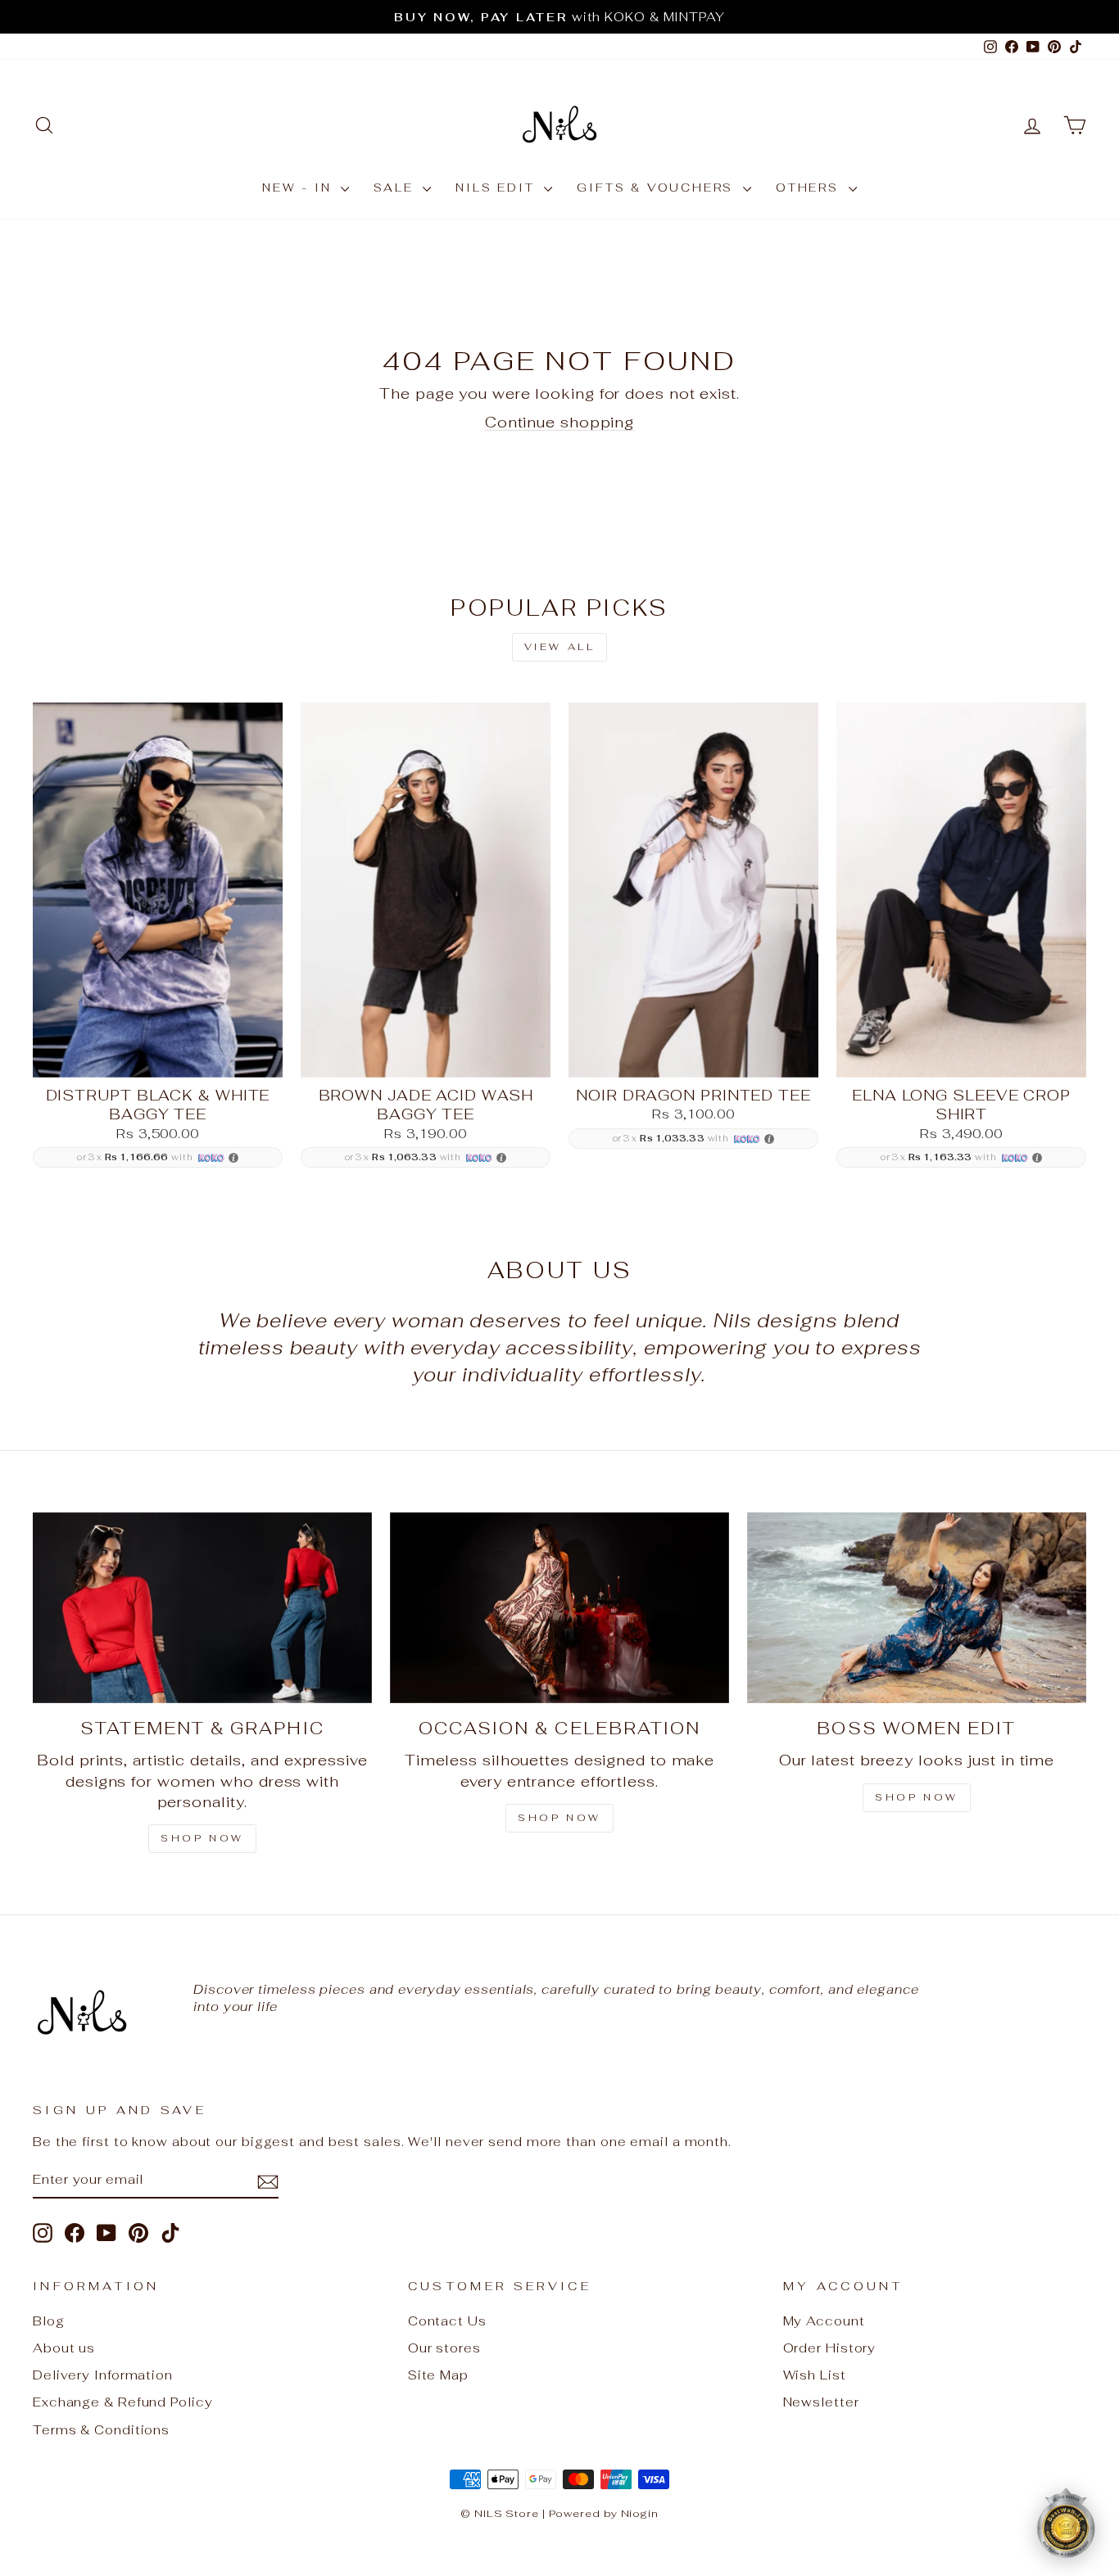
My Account (824, 2321)
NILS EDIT (498, 188)
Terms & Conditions (101, 2430)
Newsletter (821, 2402)
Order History (830, 2348)
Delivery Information (103, 2375)
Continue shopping (559, 422)
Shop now (917, 1797)
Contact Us (447, 2321)
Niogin (640, 2513)
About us (64, 2348)
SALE (396, 188)
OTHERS (810, 188)
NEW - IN (299, 188)
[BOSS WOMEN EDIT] (917, 1608)
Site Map (438, 2375)
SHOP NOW (202, 1838)
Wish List (815, 2375)
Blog (49, 2321)
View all (560, 647)
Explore (157, 1058)
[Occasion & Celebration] (559, 1608)
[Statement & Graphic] (202, 1608)
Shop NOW (559, 1818)
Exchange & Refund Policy (123, 2402)
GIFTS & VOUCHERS (658, 188)
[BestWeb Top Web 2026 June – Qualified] (1066, 2523)
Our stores (444, 2348)
